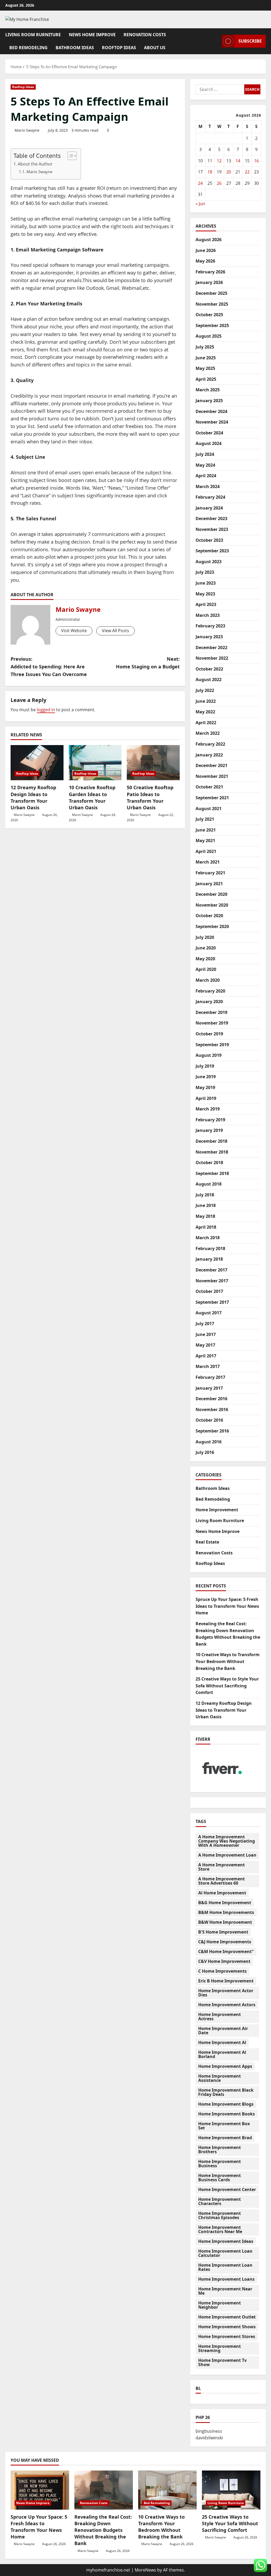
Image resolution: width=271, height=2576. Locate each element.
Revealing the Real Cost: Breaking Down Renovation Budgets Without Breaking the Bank (103, 2530)
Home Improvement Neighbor (220, 2305)
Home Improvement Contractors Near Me (220, 2229)
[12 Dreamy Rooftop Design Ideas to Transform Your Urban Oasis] (37, 763)
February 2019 (210, 1120)
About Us (155, 48)
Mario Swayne (27, 130)
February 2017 (210, 1377)
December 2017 (211, 1270)
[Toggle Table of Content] (69, 156)
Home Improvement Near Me (225, 2291)
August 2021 (209, 809)
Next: (148, 663)
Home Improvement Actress (220, 2017)
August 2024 (209, 443)
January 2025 (209, 401)
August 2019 (209, 1055)
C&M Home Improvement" (226, 1951)
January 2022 (209, 755)
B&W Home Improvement (225, 1922)
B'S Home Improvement (223, 1932)
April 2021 (206, 851)
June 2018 (206, 1205)
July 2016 (205, 1452)
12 (219, 161)
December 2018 (211, 1141)
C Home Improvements (222, 1971)
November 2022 (212, 658)
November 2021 (212, 776)
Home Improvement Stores (227, 2336)
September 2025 (212, 325)
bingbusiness (209, 2431)
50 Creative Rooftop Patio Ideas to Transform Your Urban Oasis (150, 797)
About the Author (35, 164)
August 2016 (209, 1442)
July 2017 (205, 1324)
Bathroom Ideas (75, 48)
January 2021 (209, 884)
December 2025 (211, 293)
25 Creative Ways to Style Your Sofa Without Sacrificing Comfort (227, 1686)
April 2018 (206, 1227)
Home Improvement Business (220, 2164)
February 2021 (210, 873)
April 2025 (206, 379)
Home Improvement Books (227, 2114)
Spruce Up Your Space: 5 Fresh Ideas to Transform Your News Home (227, 1606)
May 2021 (205, 841)
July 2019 (205, 1066)
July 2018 (205, 1195)
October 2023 (209, 540)
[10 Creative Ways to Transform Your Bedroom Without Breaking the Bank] (167, 2490)
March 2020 (208, 980)
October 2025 (209, 315)
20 (229, 172)
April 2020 (206, 969)
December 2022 (211, 648)
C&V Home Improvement (224, 1961)
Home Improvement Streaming (220, 2348)
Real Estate (207, 1542)
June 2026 (206, 250)
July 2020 (205, 937)
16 (256, 161)
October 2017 (209, 1291)
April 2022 (206, 723)
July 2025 (205, 347)
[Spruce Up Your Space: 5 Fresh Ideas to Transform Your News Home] (40, 2490)
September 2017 (212, 1302)
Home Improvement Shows (227, 2327)
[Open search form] (216, 41)
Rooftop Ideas (119, 48)
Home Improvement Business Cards (220, 2178)
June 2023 (206, 583)
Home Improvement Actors (227, 2005)
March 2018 (208, 1238)
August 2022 (209, 679)
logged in (46, 710)
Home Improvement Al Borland (222, 2054)
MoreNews (145, 2570)
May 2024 (205, 465)
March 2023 (208, 615)
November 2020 (212, 905)
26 (219, 183)
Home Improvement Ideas (226, 2241)
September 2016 (212, 1431)
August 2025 (209, 336)
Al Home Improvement (222, 1893)
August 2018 (209, 1184)
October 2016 (209, 1420)
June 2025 (206, 358)
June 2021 (206, 830)
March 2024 (208, 486)
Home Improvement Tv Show (222, 2362)
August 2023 (209, 562)
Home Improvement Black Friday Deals (226, 2092)
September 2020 (212, 926)
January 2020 (209, 1002)
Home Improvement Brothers (220, 2150)
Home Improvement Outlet (227, 2317)
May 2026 (205, 261)
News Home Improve (92, 35)
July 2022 (205, 690)
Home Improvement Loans (226, 2279)
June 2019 (206, 1077)
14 (238, 161)
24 (200, 183)
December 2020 (211, 894)
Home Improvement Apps (225, 2066)
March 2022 (208, 733)
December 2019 (211, 1012)
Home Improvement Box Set (224, 2126)
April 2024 (206, 476)
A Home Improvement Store (222, 1867)
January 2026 (209, 282)
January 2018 (209, 1259)
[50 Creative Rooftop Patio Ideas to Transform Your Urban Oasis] (153, 763)
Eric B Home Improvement (226, 1981)
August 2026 (209, 240)
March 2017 (208, 1366)
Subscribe (250, 41)
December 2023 (211, 518)
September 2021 (212, 798)
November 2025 (212, 304)
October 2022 (209, 669)
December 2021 (211, 765)
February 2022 (210, 744)
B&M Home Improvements (226, 1912)
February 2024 (210, 497)
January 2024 (209, 508)
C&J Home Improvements (225, 1942)
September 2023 (212, 551)
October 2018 (209, 1163)
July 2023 (205, 572)
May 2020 (205, 959)
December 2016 (211, 1399)
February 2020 (210, 991)
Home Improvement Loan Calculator (225, 2253)
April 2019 (206, 1098)
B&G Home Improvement (225, 1903)
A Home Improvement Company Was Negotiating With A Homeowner (227, 1841)
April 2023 (206, 604)
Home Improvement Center (227, 2189)
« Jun (200, 204)
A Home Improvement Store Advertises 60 (222, 1881)
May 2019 (205, 1087)
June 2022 (206, 701)
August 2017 (209, 1313)
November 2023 (212, 529)
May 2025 (205, 368)
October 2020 (209, 916)
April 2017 (206, 1356)
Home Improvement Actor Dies (226, 1993)
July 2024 (205, 454)
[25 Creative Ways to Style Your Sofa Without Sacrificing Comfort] (231, 2490)
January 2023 (209, 637)
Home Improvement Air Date (223, 2031)
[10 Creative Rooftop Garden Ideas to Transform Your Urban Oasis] (95, 763)
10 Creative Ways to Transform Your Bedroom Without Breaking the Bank (228, 1661)
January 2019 (209, 1130)
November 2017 (212, 1281)
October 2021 (209, 787)
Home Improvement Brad (225, 2138)
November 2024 (212, 422)
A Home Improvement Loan (227, 1855)
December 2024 (211, 411)
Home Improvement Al (222, 2042)
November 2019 (212, 1023)
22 (247, 172)
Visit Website (74, 631)
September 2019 (212, 1045)
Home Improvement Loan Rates (225, 2267)
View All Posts (116, 631)
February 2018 (210, 1248)
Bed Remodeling (28, 48)
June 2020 (206, 948)
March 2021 (208, 862)
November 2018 (212, 1152)
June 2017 (206, 1334)
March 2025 (208, 390)
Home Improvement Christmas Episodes (220, 2215)
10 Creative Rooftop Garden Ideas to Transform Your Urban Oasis (92, 797)
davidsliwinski (209, 2438)
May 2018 (205, 1216)
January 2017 (209, 1388)
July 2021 (205, 819)
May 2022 (205, 712)
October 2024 (209, 433)
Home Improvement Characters (220, 2201)
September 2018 (212, 1173)
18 (210, 172)
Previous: (49, 667)
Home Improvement (217, 1510)
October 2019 (209, 1034)
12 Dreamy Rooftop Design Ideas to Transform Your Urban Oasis (33, 797)
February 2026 (210, 272)
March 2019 (208, 1109)
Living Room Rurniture (33, 35)
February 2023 (210, 626)
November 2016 (212, 1409)
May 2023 (205, 594)
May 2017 (205, 1345)
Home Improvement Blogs (226, 2104)
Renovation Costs (145, 35)
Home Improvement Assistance (220, 2078)
